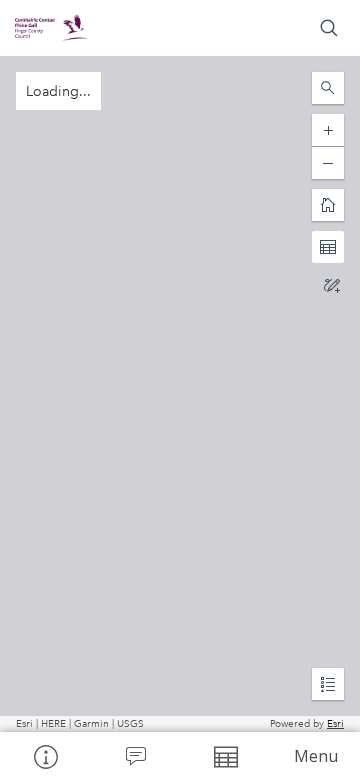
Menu (316, 756)
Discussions (135, 756)
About (45, 756)
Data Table (225, 756)
